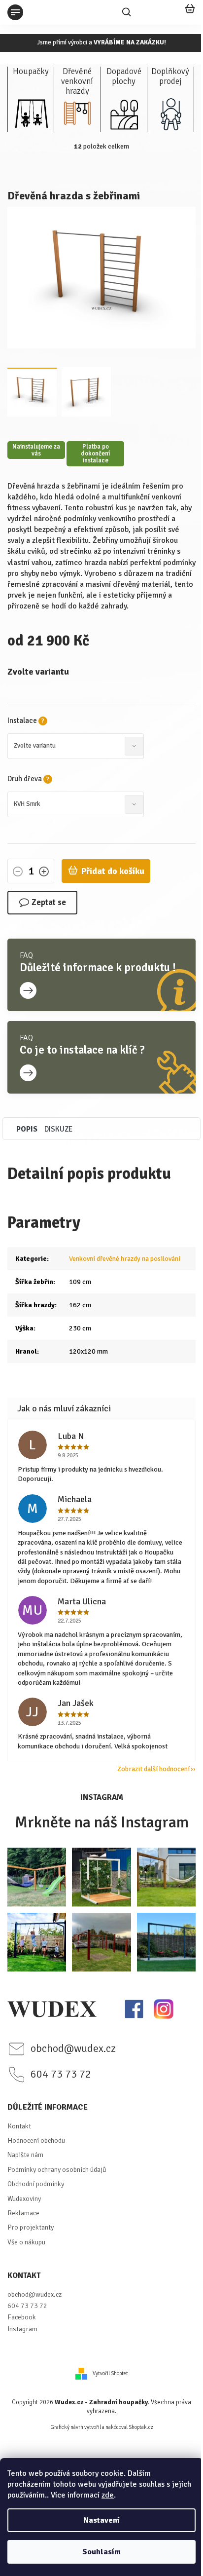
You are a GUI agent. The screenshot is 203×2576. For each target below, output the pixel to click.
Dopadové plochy (124, 76)
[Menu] (15, 12)
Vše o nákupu (26, 2242)
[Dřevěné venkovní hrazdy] (77, 113)
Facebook (22, 2317)
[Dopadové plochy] (124, 113)
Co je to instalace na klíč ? (82, 1050)
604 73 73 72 (27, 2306)
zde (108, 2495)
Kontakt (19, 2126)
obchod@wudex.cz (34, 2294)
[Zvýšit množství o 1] (44, 872)
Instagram (22, 2329)
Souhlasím (101, 2552)
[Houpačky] (31, 113)
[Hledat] (127, 12)
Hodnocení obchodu (36, 2140)
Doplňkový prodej (170, 76)
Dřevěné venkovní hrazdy (77, 78)
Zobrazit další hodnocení (153, 1769)
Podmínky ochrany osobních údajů (57, 2170)
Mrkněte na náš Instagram (102, 1822)
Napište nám (25, 2155)
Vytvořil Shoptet (110, 2373)
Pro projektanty (31, 2227)
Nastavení (101, 2520)
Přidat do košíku (113, 871)
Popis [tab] (27, 1129)
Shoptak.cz (141, 2427)
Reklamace (23, 2213)
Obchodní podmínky (36, 2184)
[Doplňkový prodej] (170, 113)
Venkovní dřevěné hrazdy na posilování (125, 1259)
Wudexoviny (24, 2199)
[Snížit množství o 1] (18, 872)
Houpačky (31, 72)
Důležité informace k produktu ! (98, 968)
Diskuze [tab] (58, 1129)
